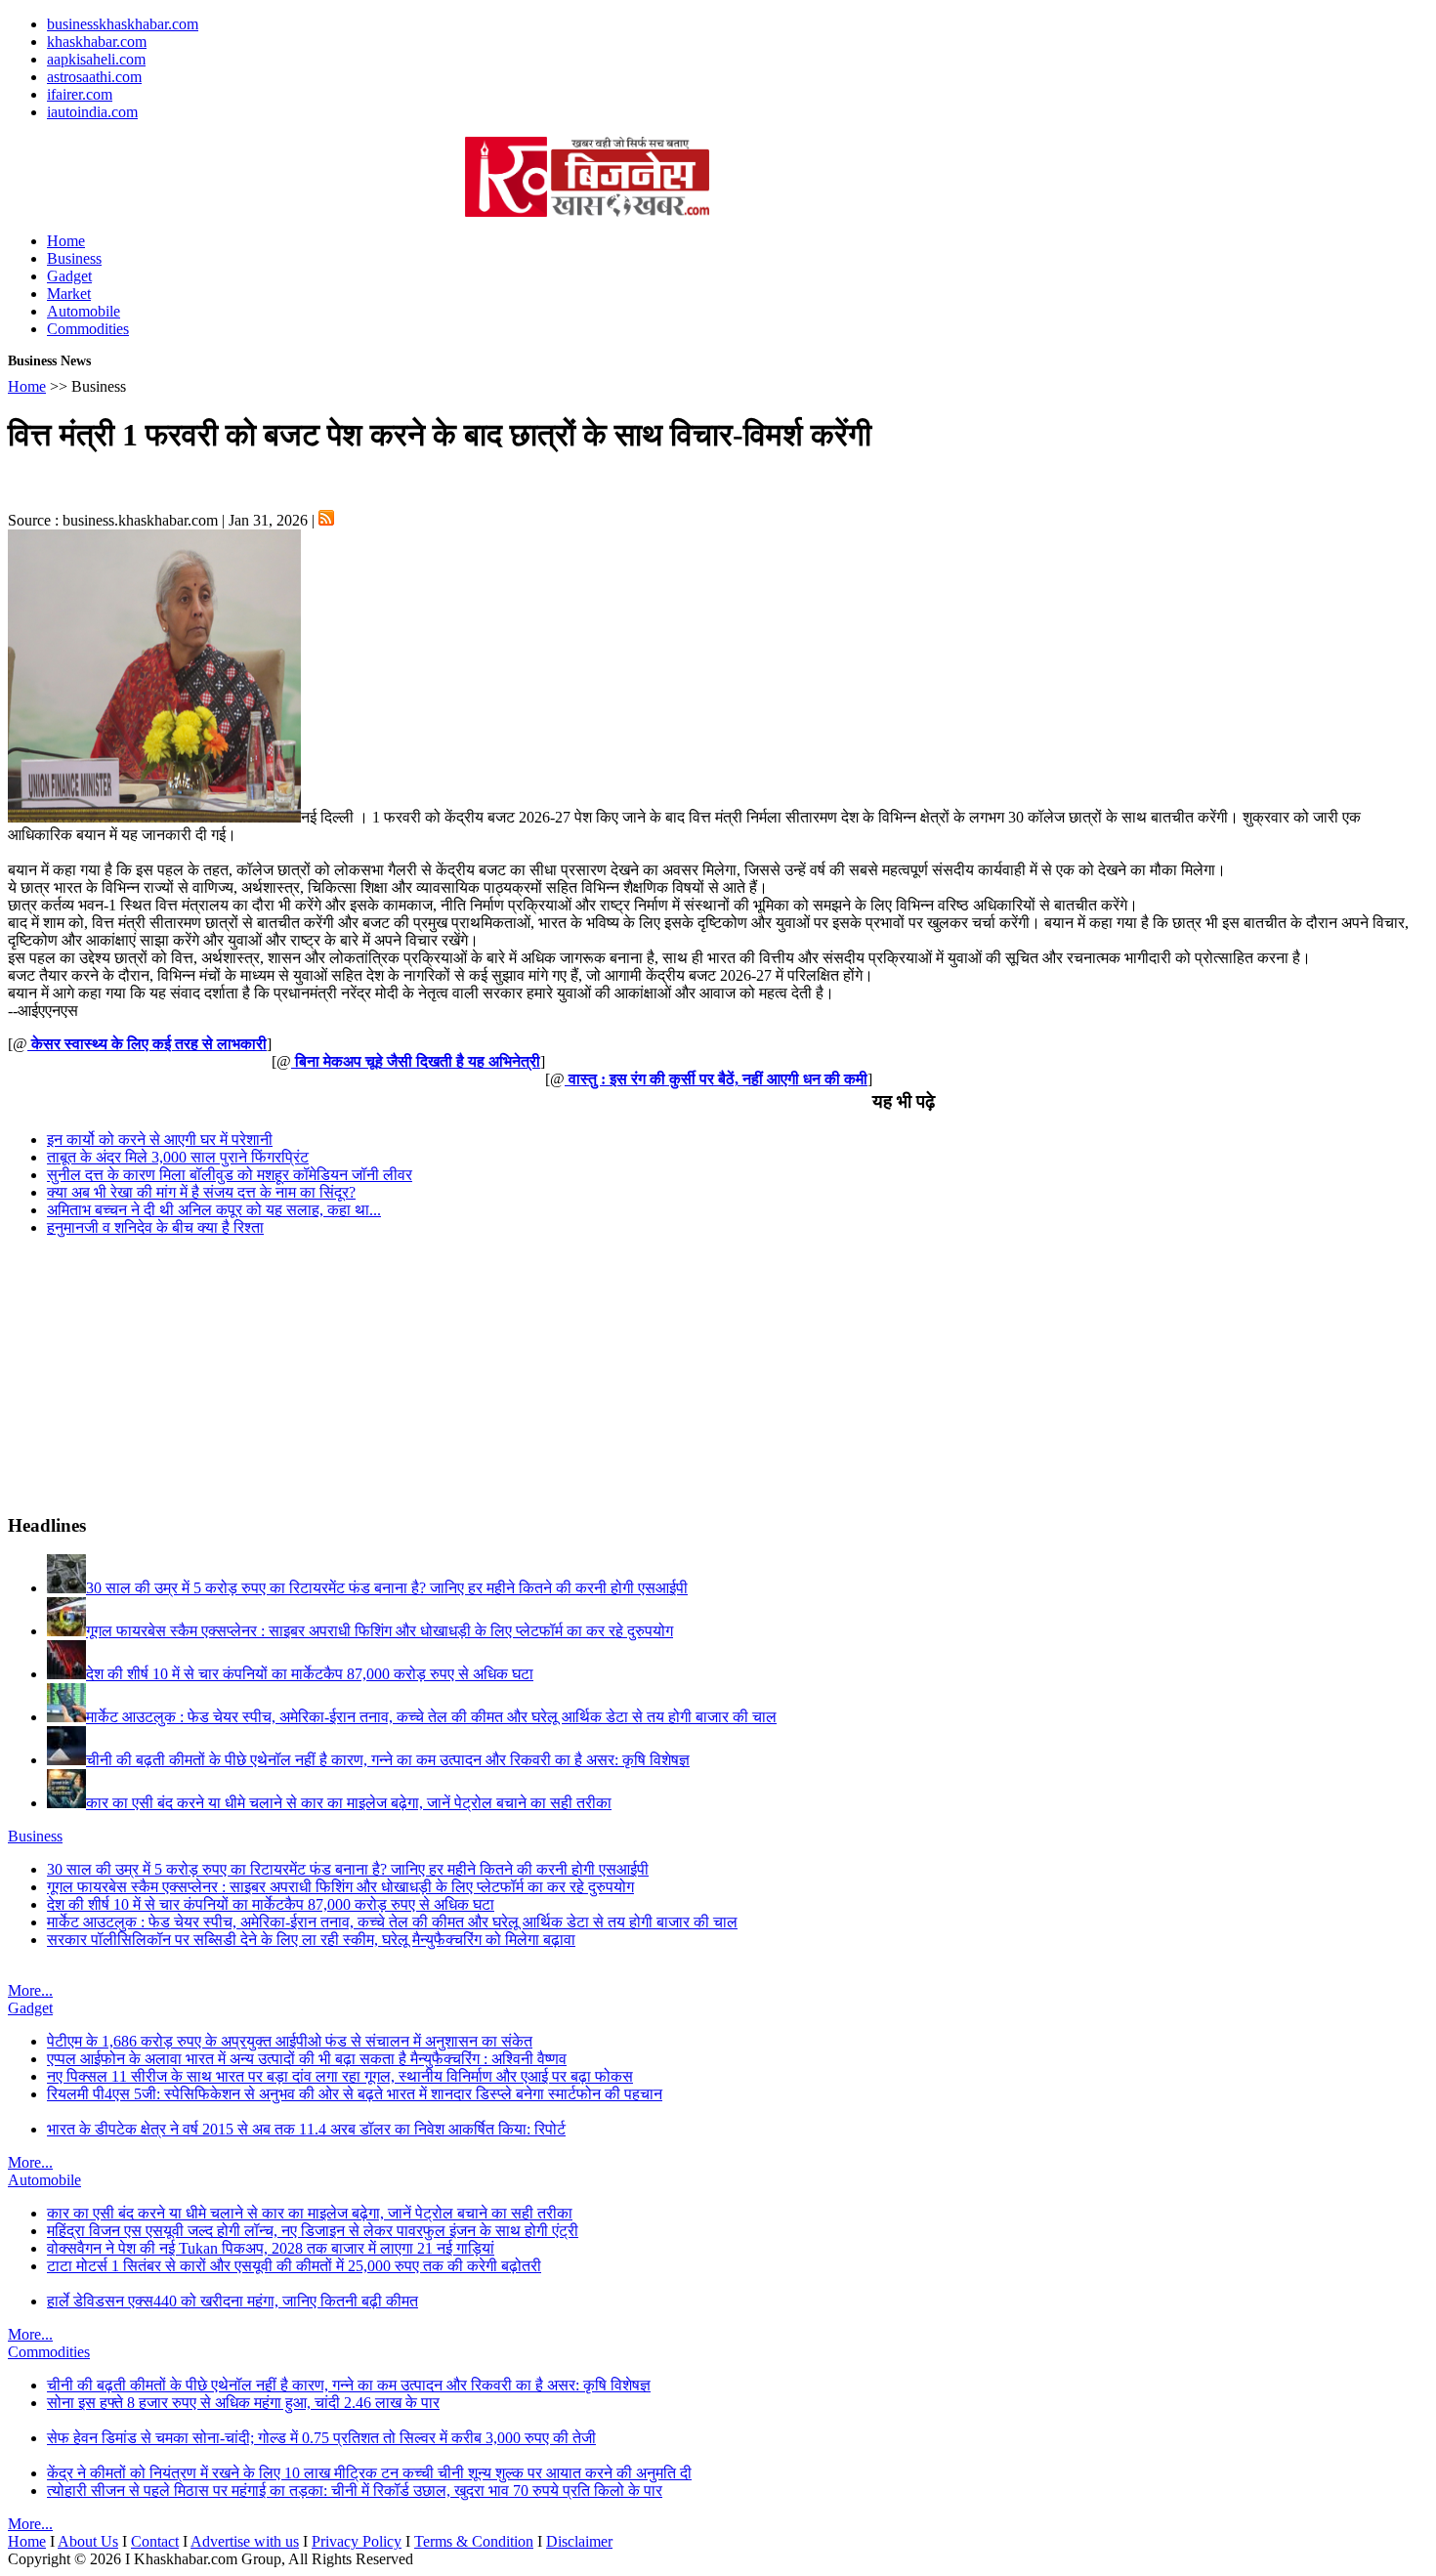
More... (30, 1990)
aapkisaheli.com (96, 59)
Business (74, 258)
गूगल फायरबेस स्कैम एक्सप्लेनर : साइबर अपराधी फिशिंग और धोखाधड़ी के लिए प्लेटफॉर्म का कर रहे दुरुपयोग (340, 1887)
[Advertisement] (236, 166)
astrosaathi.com (94, 77)
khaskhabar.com (97, 42)
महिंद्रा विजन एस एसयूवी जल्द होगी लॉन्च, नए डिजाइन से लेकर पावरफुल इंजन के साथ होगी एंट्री (313, 2231)
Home (66, 241)
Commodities (88, 329)
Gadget (69, 276)
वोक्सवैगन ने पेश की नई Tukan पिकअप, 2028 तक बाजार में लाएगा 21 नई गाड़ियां (271, 2248)
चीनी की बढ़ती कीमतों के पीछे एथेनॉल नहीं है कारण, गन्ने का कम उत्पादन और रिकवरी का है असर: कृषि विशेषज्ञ (349, 2385)
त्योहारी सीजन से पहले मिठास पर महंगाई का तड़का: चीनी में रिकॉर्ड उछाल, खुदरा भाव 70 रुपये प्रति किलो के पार (355, 2491)
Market (69, 294)
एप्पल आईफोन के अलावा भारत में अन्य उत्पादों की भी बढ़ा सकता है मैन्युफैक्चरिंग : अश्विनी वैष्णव (307, 2059)
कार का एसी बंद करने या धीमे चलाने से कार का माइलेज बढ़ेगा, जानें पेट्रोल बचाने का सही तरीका (310, 2213)
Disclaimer (579, 2541)
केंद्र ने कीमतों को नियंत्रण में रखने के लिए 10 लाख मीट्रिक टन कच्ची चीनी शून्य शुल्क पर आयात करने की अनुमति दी (369, 2473)
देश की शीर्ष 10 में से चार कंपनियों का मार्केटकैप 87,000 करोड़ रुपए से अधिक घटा (271, 1904)
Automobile (84, 311)
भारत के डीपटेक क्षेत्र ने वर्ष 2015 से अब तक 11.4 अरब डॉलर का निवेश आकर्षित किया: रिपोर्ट (306, 2129)
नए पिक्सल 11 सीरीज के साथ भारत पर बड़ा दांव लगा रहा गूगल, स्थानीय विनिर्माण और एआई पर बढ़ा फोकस (340, 2076)
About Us (88, 2541)
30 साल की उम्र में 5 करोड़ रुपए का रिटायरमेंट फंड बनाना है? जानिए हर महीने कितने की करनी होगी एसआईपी (348, 1869)
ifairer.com (80, 94)
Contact (155, 2541)
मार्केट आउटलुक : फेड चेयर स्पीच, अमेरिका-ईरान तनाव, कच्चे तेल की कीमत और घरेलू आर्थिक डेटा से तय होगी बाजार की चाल (392, 1922)
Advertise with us (245, 2541)
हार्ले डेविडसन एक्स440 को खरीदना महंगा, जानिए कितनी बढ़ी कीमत (232, 2301)
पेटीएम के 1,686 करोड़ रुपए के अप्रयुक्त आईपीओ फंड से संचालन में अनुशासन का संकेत (290, 2041)
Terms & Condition (474, 2541)
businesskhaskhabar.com (123, 24)
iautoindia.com (92, 112)
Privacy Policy (357, 2541)
